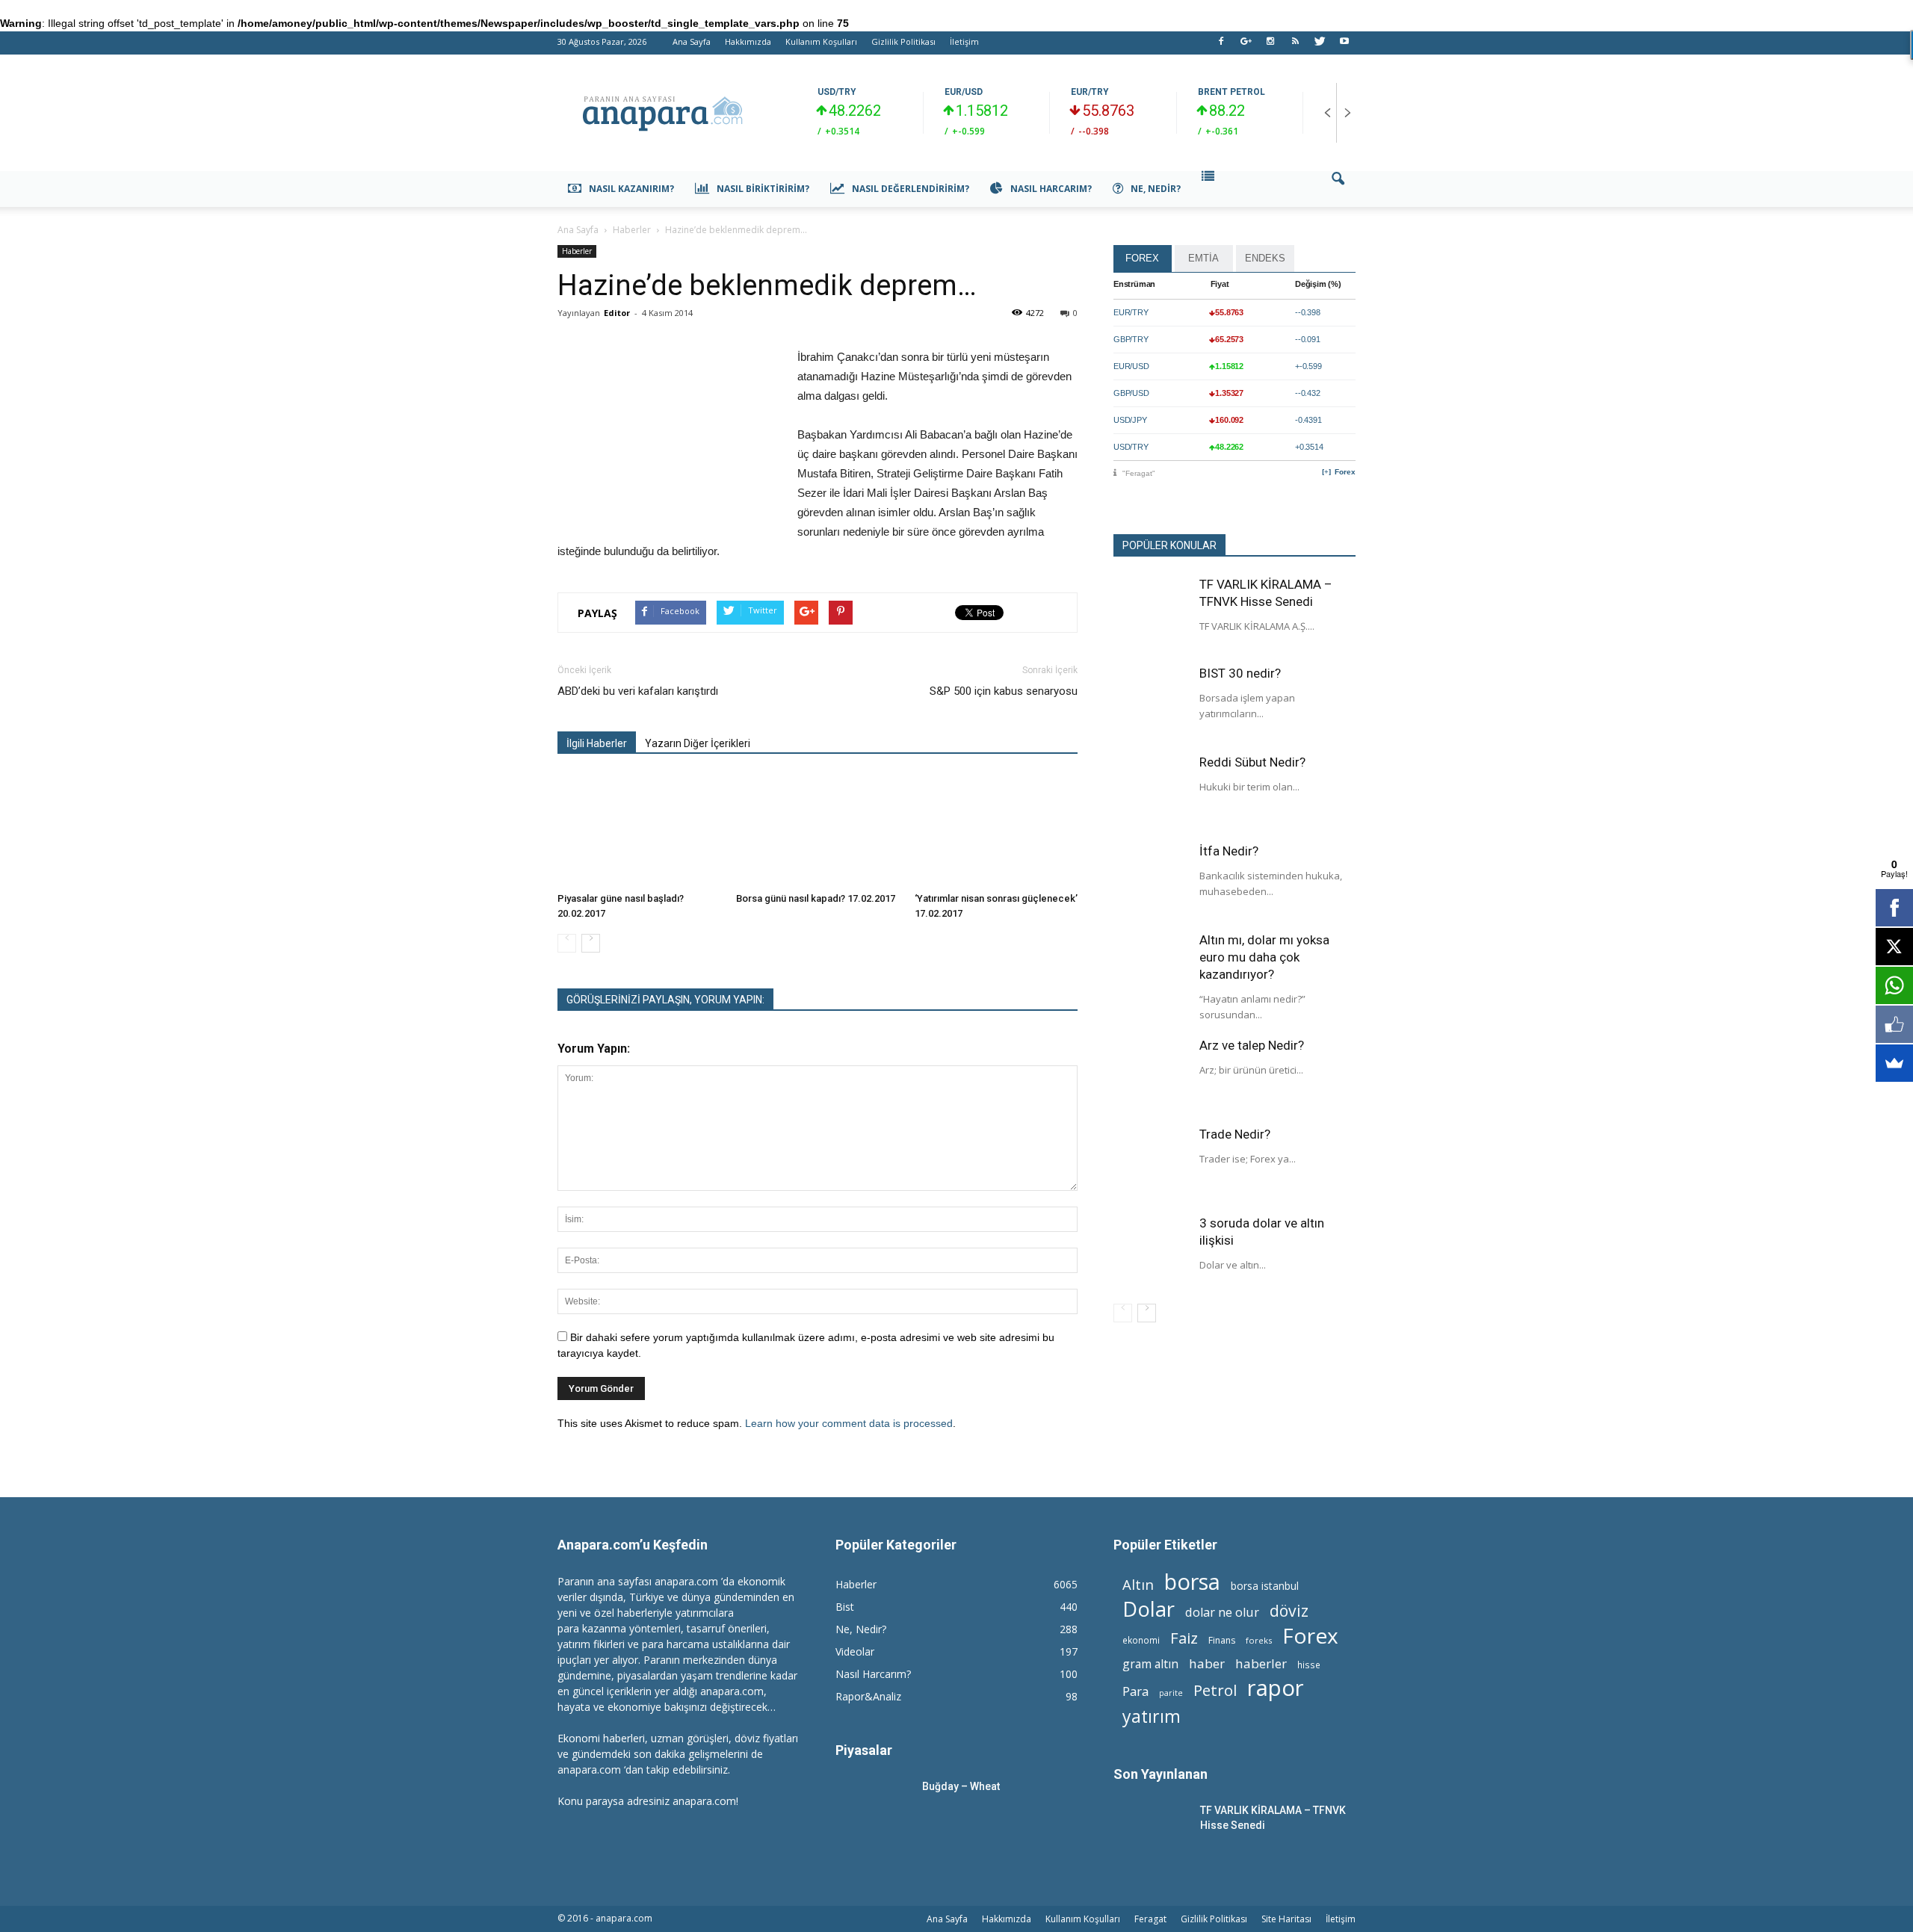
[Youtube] (1344, 46)
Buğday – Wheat (961, 1786)
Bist (845, 1607)
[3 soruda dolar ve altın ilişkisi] (1151, 1252)
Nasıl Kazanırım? (631, 189)
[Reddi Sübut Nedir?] (1151, 791)
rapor (1276, 1688)
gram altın (1150, 1664)
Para (1135, 1691)
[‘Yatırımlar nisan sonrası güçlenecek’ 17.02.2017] (996, 830)
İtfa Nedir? (1229, 851)
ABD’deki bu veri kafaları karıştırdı (638, 691)
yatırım (1152, 1716)
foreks (1259, 1640)
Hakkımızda (748, 41)
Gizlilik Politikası (903, 41)
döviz (1289, 1610)
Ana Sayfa (692, 41)
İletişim (964, 41)
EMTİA (1203, 258)
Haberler (577, 251)
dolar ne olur (1222, 1613)
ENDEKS (1265, 258)
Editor (617, 313)
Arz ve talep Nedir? (1252, 1045)
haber (1207, 1663)
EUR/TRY (1090, 92)
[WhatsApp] (1894, 985)
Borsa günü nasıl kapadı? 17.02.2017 (816, 898)
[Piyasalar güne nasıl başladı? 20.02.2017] (639, 830)
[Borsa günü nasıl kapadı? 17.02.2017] (818, 830)
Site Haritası (1286, 1919)
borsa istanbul (1265, 1586)
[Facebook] (1221, 46)
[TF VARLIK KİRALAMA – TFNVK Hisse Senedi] (1151, 613)
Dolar (1149, 1609)
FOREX (1142, 258)
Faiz (1184, 1638)
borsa (1192, 1581)
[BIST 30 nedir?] (1151, 702)
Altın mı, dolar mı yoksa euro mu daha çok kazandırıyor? (1264, 957)
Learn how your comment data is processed (849, 1423)
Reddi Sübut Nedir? (1252, 762)
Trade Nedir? (1235, 1134)
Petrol (1215, 1690)
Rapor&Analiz (868, 1696)
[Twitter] (1320, 46)
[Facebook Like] (1894, 1024)
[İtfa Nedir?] (1151, 880)
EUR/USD (964, 92)
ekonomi (1141, 1640)
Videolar (855, 1651)
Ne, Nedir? (1156, 189)
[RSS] (1295, 46)
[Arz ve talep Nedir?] (1151, 1074)
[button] (1338, 189)
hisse (1309, 1665)
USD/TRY (837, 92)
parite (1171, 1693)
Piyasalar (864, 1750)
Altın (1138, 1584)
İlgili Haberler (597, 743)
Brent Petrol (1231, 92)
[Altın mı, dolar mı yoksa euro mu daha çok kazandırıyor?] (1151, 969)
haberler (1261, 1663)
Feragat (1150, 1919)
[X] (1894, 947)
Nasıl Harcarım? (1051, 189)
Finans (1222, 1640)
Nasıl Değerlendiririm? (911, 189)
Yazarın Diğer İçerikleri (698, 743)
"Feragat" (1139, 473)
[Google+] (1246, 46)
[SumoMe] (1894, 1063)
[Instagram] (1270, 46)
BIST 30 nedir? (1240, 673)
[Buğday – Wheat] (873, 1805)
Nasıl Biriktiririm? (763, 189)
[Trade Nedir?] (1151, 1163)
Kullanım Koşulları (821, 41)
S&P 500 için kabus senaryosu (1004, 691)
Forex (1345, 472)
